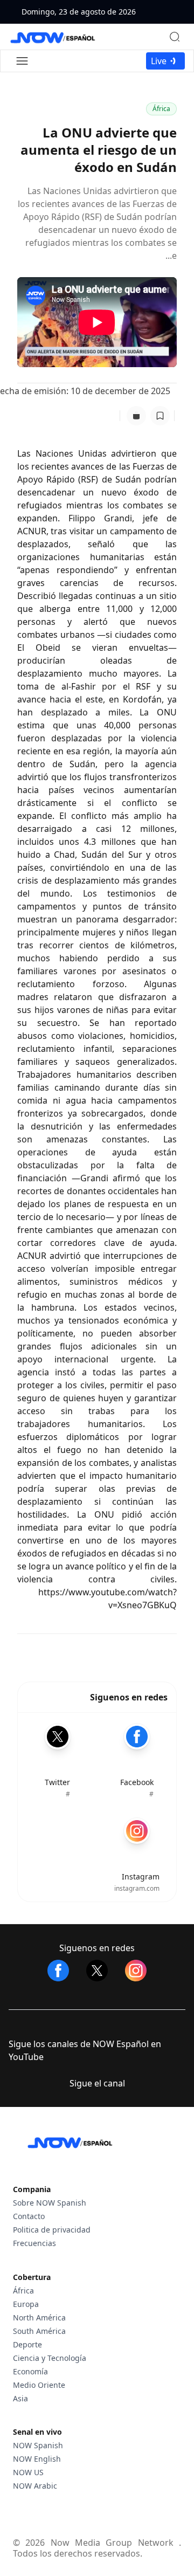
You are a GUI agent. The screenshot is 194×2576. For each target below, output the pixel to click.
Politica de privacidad (52, 2230)
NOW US (28, 2472)
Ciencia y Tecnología (50, 2358)
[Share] (136, 416)
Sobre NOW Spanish (50, 2203)
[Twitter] (97, 1971)
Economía (30, 2371)
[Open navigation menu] (22, 61)
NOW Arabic (35, 2486)
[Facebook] (58, 1971)
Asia (20, 2398)
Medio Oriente (39, 2385)
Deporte (27, 2344)
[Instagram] (136, 1971)
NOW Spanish (38, 2445)
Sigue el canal (97, 2083)
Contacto (29, 2216)
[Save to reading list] (160, 416)
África (161, 109)
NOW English (37, 2459)
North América (39, 2317)
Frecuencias (34, 2243)
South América (39, 2331)
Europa (26, 2304)
